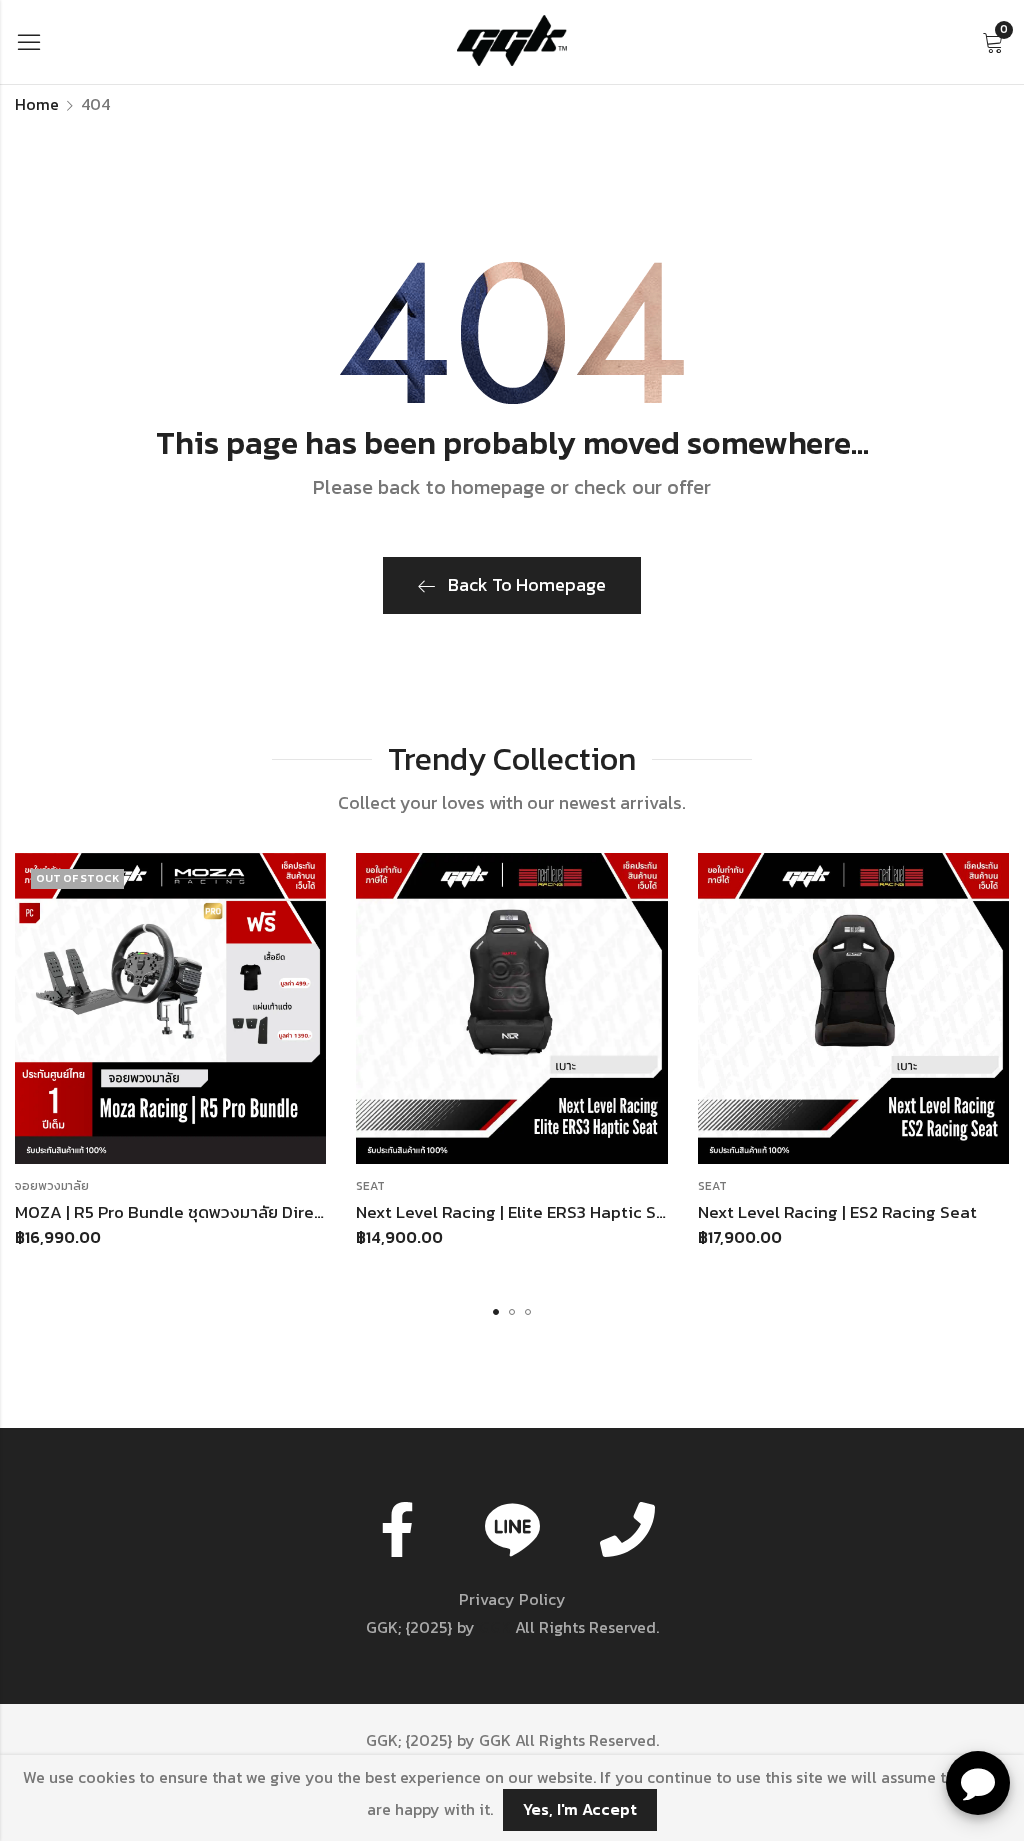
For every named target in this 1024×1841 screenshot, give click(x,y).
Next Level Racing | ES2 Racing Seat (837, 1212)
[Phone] (627, 1530)
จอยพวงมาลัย (52, 1186)
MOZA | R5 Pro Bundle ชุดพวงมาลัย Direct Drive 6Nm (214, 1212)
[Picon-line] (512, 1530)
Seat (370, 1186)
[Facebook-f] (397, 1530)
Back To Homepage (527, 584)
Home (37, 104)
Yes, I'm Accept (580, 1809)
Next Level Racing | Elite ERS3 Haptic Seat (519, 1212)
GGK (495, 1627)
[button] (496, 1312)
